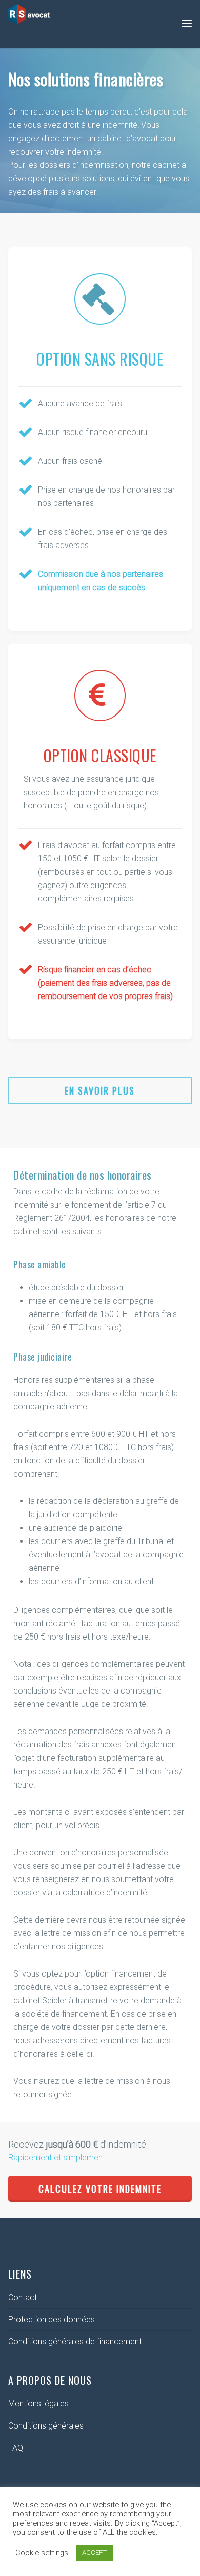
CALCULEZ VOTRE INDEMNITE (100, 2189)
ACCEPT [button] (94, 2553)
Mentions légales (38, 2404)
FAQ (16, 2448)
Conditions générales (46, 2426)
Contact (23, 2297)
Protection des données (52, 2319)
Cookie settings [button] (42, 2553)
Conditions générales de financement (75, 2342)
